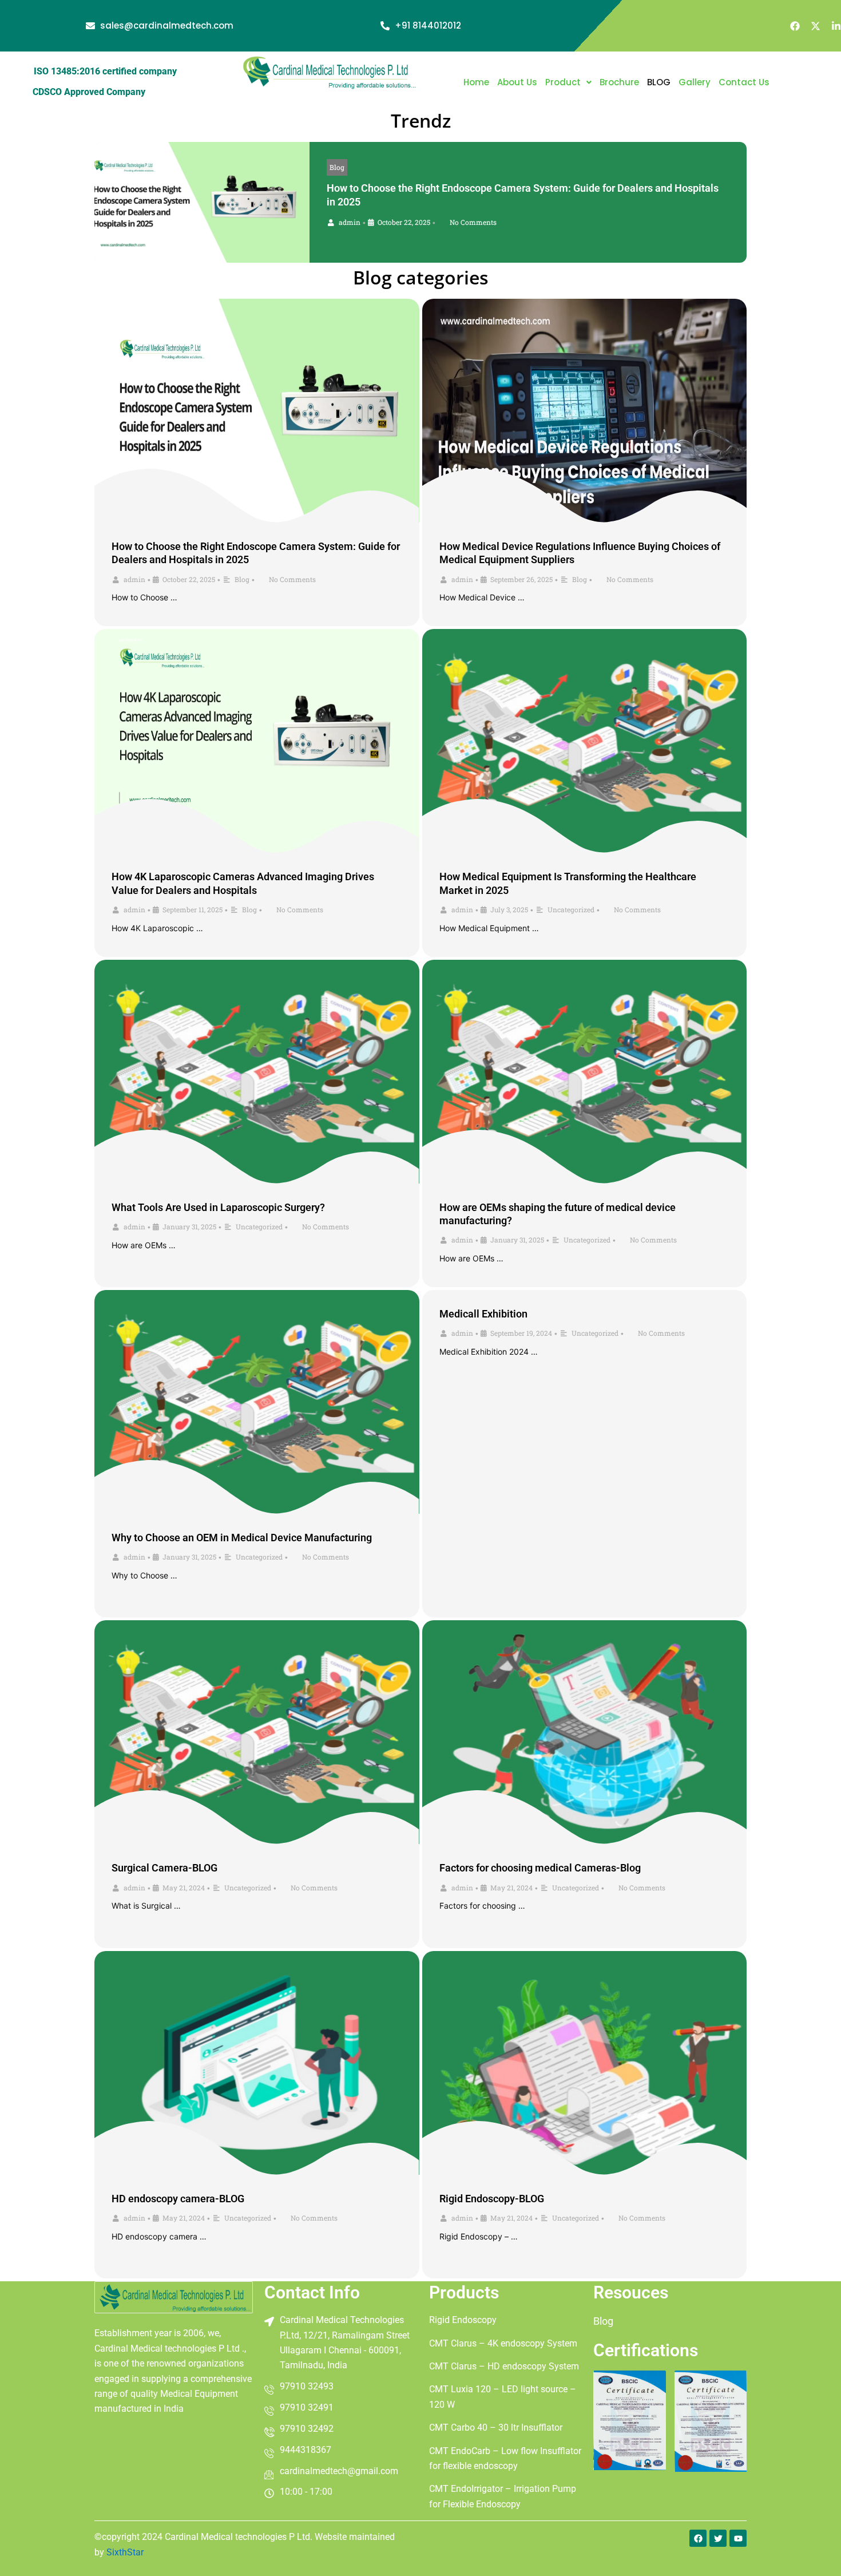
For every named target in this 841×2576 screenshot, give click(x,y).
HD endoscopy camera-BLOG (178, 2199)
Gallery (695, 82)
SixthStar (125, 2552)
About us (517, 82)
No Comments (473, 222)
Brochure (619, 82)
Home (476, 82)
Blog (337, 167)
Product (563, 82)
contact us (744, 82)
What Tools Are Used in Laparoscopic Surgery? (218, 1207)
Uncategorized (571, 909)
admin (350, 222)
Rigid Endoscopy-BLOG (492, 2199)
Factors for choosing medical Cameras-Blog (540, 1868)
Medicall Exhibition (483, 1314)
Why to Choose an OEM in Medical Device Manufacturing (242, 1538)
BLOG (659, 82)
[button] (568, 82)
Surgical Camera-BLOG (164, 1868)
